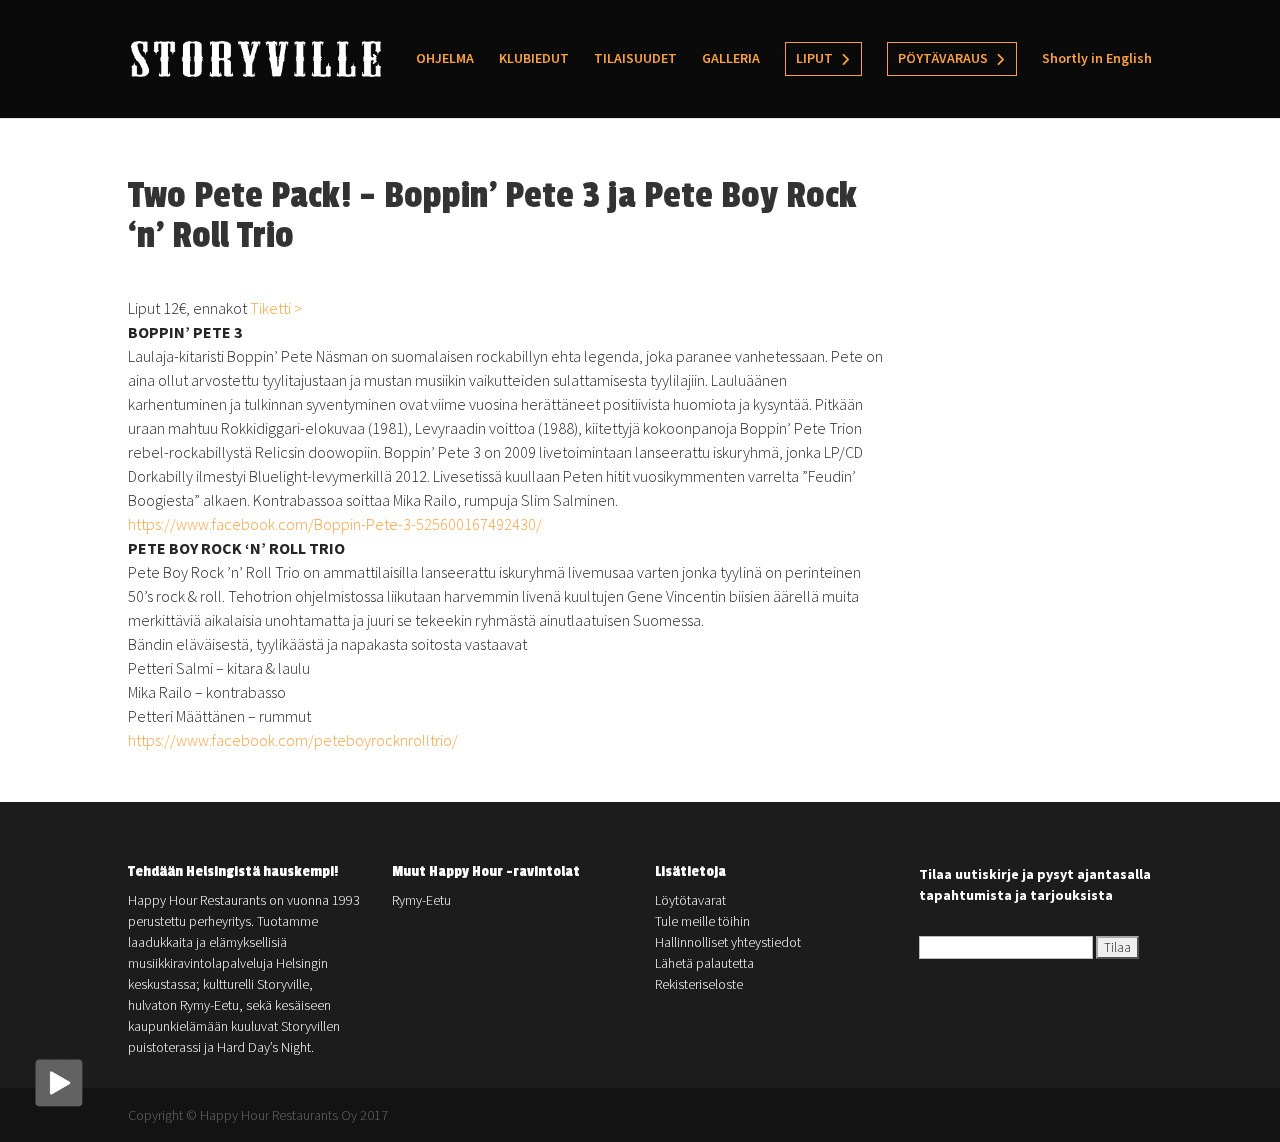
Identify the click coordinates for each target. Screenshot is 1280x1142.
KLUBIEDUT (534, 59)
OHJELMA (445, 59)
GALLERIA (731, 59)
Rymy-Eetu (421, 900)
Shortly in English (1097, 59)
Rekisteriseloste (699, 984)
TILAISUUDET (635, 59)
